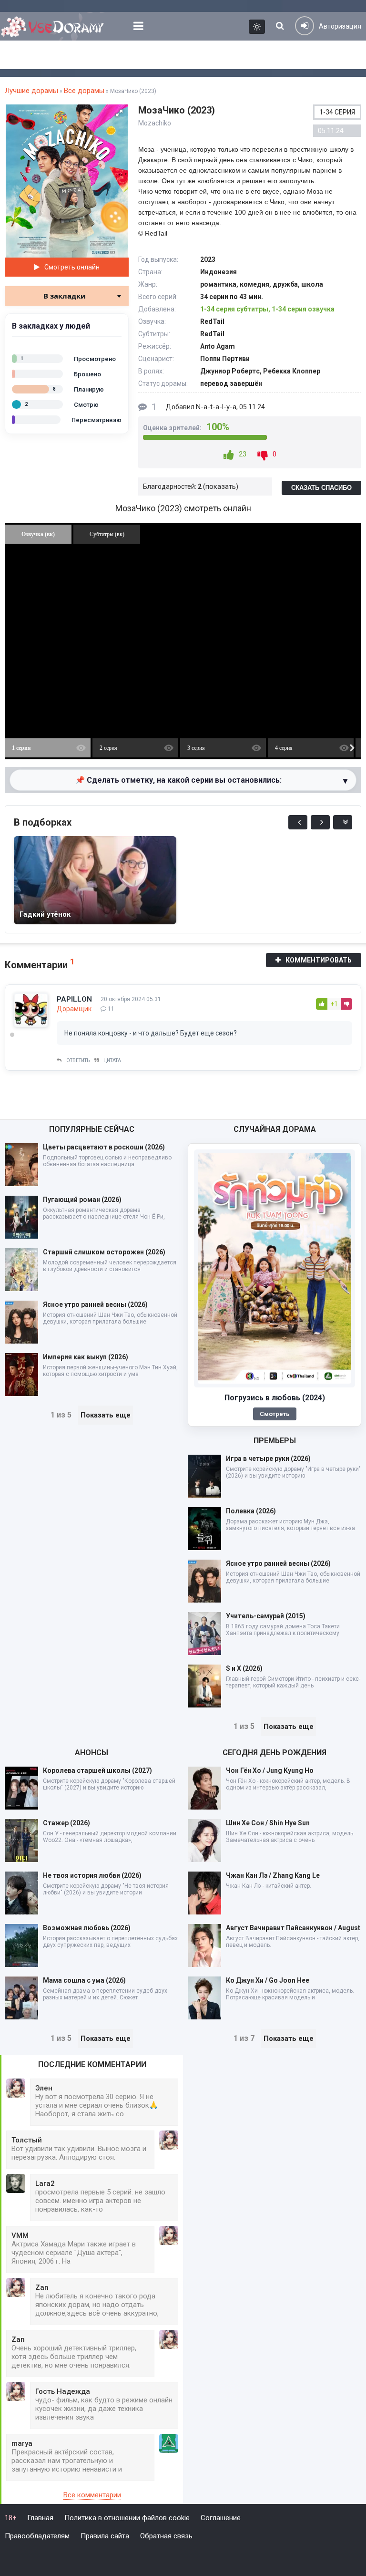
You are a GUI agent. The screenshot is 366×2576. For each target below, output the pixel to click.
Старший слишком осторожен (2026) (104, 1252)
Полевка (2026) (251, 1511)
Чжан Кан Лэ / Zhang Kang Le (273, 1875)
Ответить (78, 1060)
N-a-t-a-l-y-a (216, 407)
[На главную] (55, 26)
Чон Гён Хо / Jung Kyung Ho (270, 1770)
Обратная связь (166, 2536)
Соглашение (221, 2518)
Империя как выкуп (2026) (86, 1357)
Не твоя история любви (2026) (92, 1875)
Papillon (74, 999)
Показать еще (106, 1415)
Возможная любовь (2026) (87, 1928)
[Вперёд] (320, 822)
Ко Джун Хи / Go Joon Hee (268, 1980)
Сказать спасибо (321, 488)
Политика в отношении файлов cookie (127, 2518)
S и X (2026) (244, 1668)
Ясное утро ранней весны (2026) (95, 1304)
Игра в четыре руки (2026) (268, 1459)
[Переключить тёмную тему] (257, 27)
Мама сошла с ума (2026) (84, 1980)
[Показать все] (343, 822)
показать (221, 486)
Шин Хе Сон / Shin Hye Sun (268, 1823)
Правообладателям (37, 2536)
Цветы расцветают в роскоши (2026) (104, 1147)
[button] (119, 113)
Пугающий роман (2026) (82, 1200)
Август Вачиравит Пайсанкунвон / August (293, 1928)
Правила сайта (105, 2536)
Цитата (112, 1060)
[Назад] (298, 822)
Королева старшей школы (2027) (97, 1770)
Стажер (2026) (66, 1823)
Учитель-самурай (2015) (266, 1616)
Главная (40, 2518)
